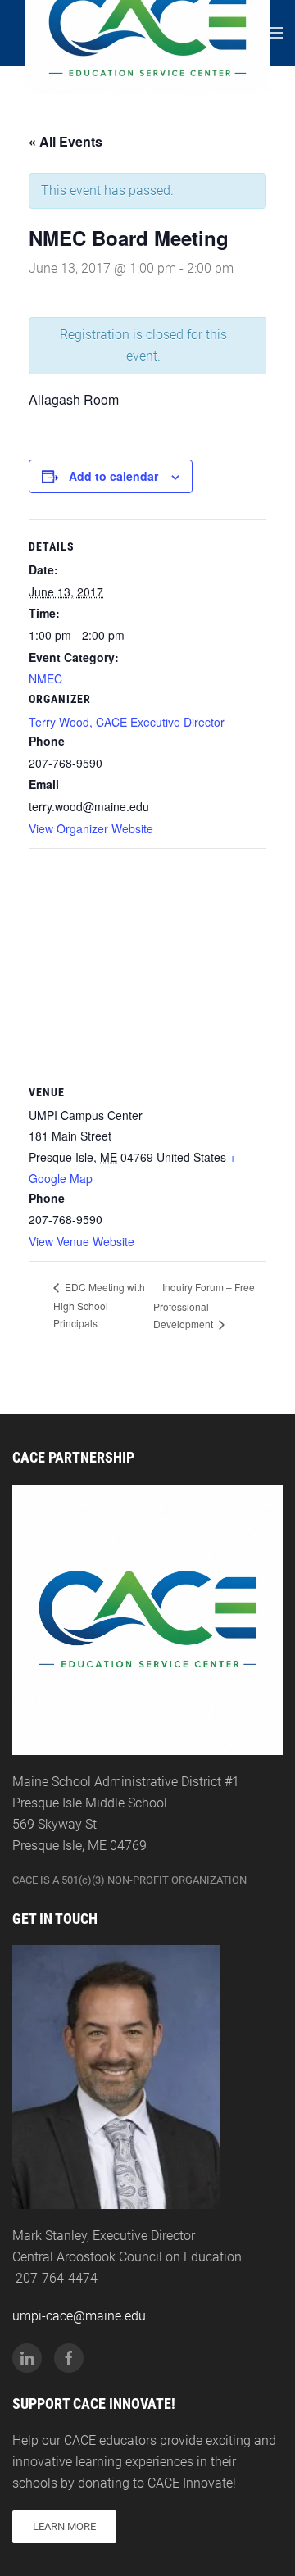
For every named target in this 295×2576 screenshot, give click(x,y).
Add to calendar (113, 476)
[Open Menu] (275, 33)
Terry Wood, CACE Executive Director (127, 722)
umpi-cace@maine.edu (79, 2316)
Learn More (64, 2526)
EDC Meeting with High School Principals (99, 1304)
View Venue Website (82, 1241)
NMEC (45, 678)
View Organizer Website (91, 828)
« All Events (66, 141)
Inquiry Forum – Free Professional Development (204, 1305)
